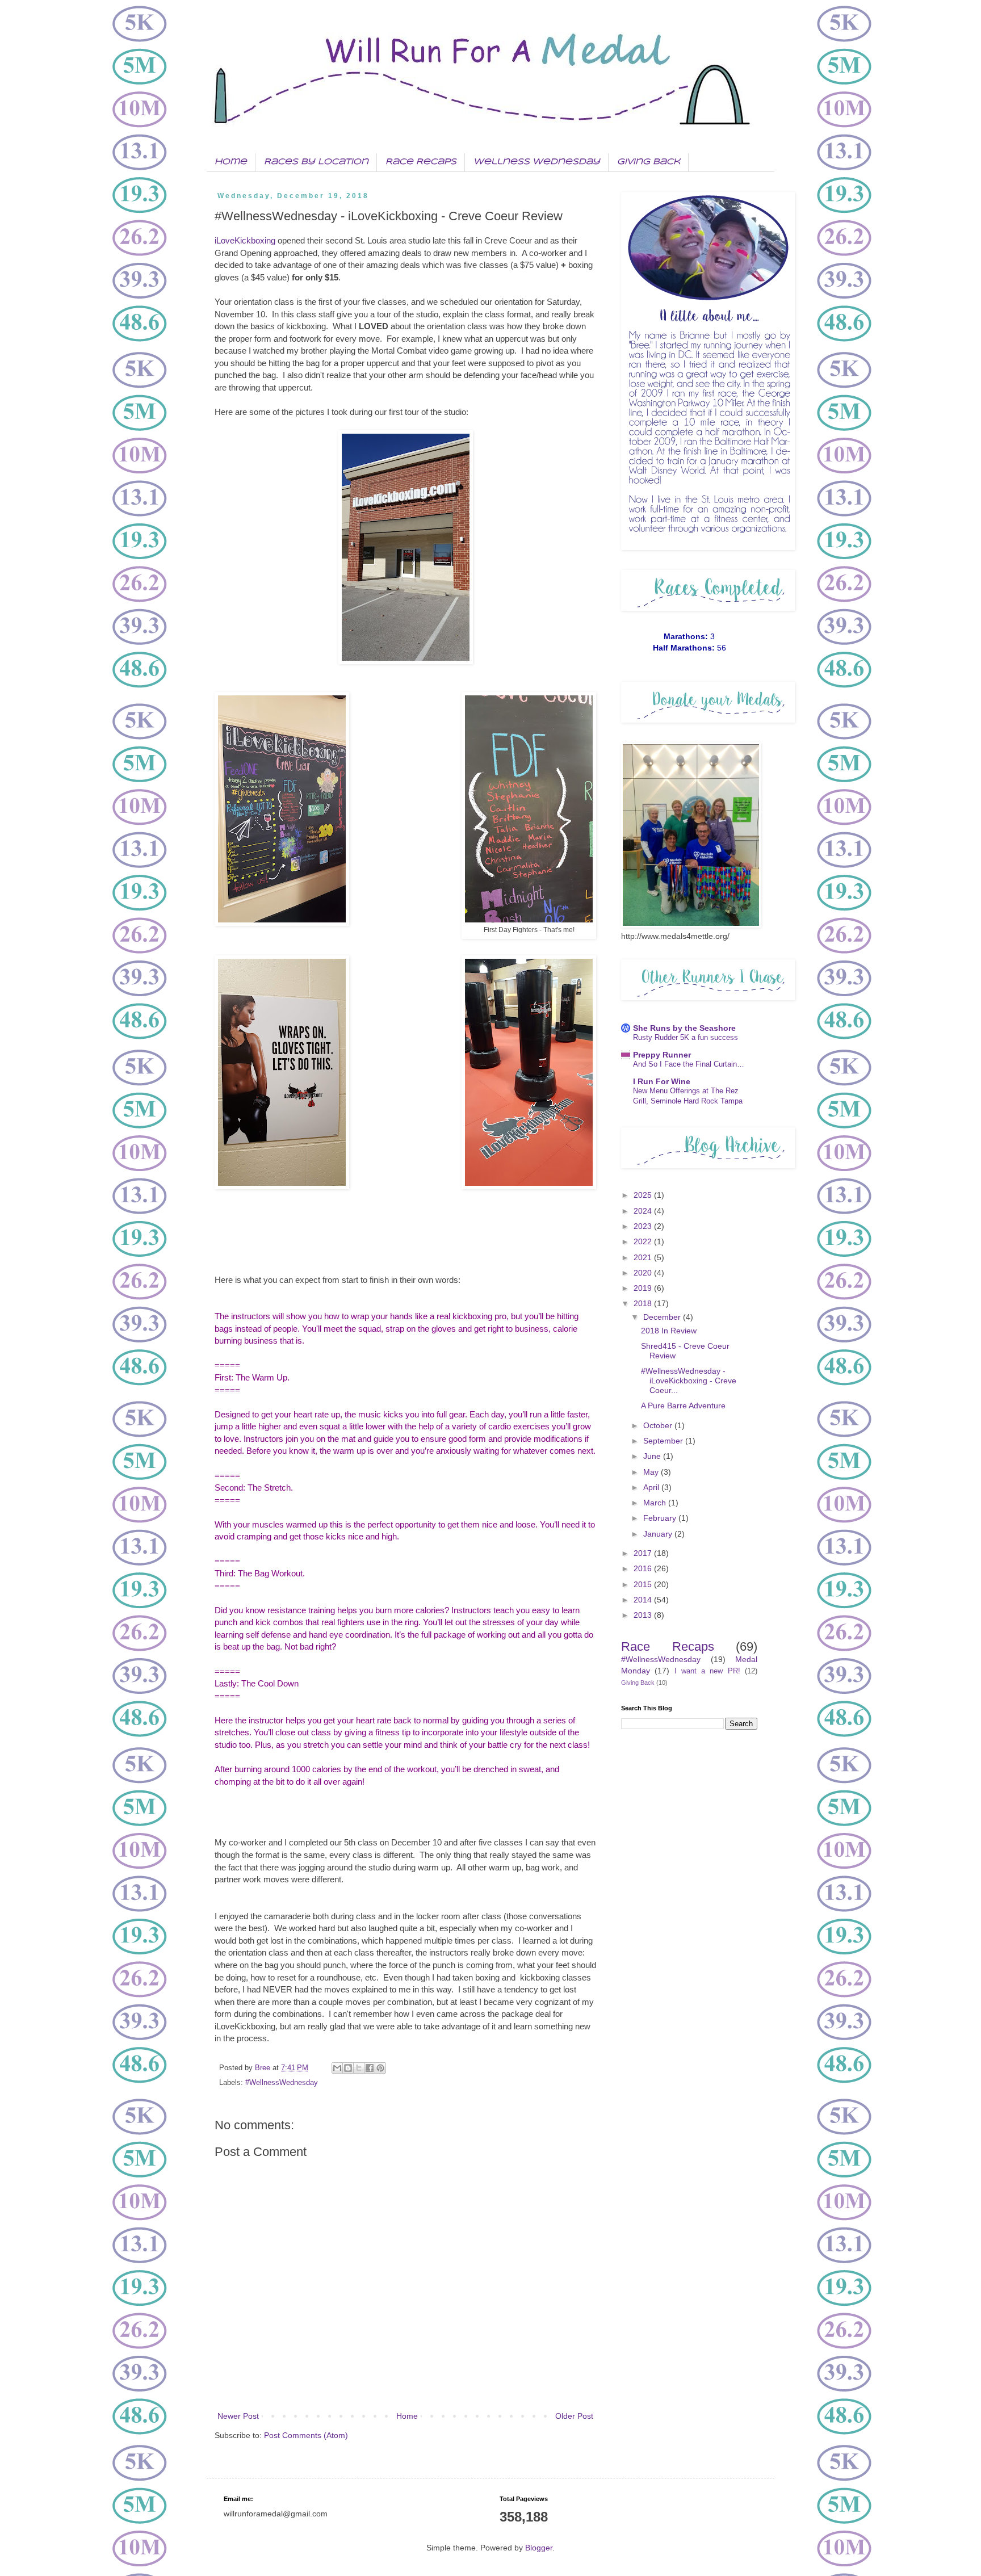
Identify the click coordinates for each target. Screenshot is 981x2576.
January (659, 1534)
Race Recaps (421, 162)
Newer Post (238, 2416)
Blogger (539, 2548)
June (653, 1456)
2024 (644, 1211)
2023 (644, 1226)
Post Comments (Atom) (306, 2435)
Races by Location (316, 162)
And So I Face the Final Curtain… (689, 1064)
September (664, 1441)
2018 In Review (669, 1331)
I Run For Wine (662, 1081)
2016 (644, 1568)
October (659, 1425)
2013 (644, 1615)
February (661, 1518)
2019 (644, 1288)
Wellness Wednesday (537, 162)
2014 (644, 1600)
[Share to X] (359, 2068)
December (663, 1317)
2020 (644, 1273)
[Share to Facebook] (370, 2068)
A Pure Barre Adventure (683, 1406)
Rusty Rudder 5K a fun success (686, 1037)
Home (231, 162)
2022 (644, 1241)
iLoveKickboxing (245, 240)
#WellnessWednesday (282, 2083)
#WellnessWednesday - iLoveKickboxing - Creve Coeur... (689, 1381)
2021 (644, 1257)
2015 (644, 1584)
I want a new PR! (707, 1671)
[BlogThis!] (348, 2068)
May (652, 1472)
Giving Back (649, 162)
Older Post (574, 2416)
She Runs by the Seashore (684, 1028)
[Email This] (337, 2068)
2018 (644, 1303)
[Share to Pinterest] (380, 2068)
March (656, 1503)
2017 (644, 1553)
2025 (644, 1195)
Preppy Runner (662, 1055)
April (652, 1487)
